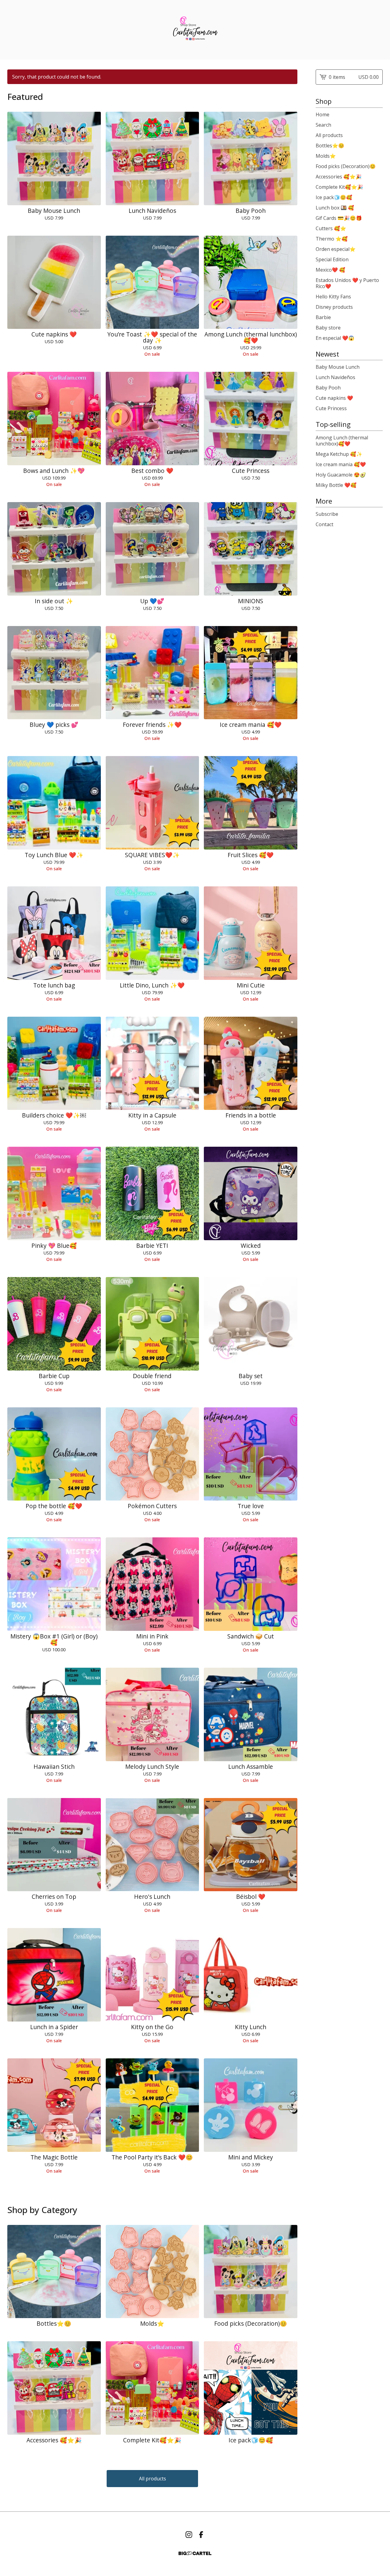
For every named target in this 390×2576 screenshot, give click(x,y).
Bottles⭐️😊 (330, 146)
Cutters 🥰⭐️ (331, 228)
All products (152, 2479)
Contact (324, 524)
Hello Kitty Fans (333, 297)
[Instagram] (189, 2535)
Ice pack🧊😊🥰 (334, 197)
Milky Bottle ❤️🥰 (336, 485)
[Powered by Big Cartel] (195, 2553)
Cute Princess (331, 408)
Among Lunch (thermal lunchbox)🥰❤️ (342, 441)
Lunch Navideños (335, 377)
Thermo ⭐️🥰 (332, 239)
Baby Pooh (328, 388)
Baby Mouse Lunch (338, 367)
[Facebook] (201, 2535)
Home (323, 114)
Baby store (328, 328)
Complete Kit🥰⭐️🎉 (339, 187)
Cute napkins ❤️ (334, 398)
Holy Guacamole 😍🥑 (341, 475)
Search (323, 125)
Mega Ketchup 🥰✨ (339, 454)
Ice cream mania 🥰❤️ (341, 464)
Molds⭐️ (326, 156)
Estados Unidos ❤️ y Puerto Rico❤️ (347, 283)
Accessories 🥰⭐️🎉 (339, 177)
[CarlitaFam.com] (195, 30)
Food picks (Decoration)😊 (346, 166)
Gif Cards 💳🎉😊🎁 (339, 218)
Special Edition (332, 259)
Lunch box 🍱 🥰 (335, 208)
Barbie (323, 317)
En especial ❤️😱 (335, 338)
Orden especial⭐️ (336, 249)
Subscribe (327, 514)
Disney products (334, 307)
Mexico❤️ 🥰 (330, 270)
